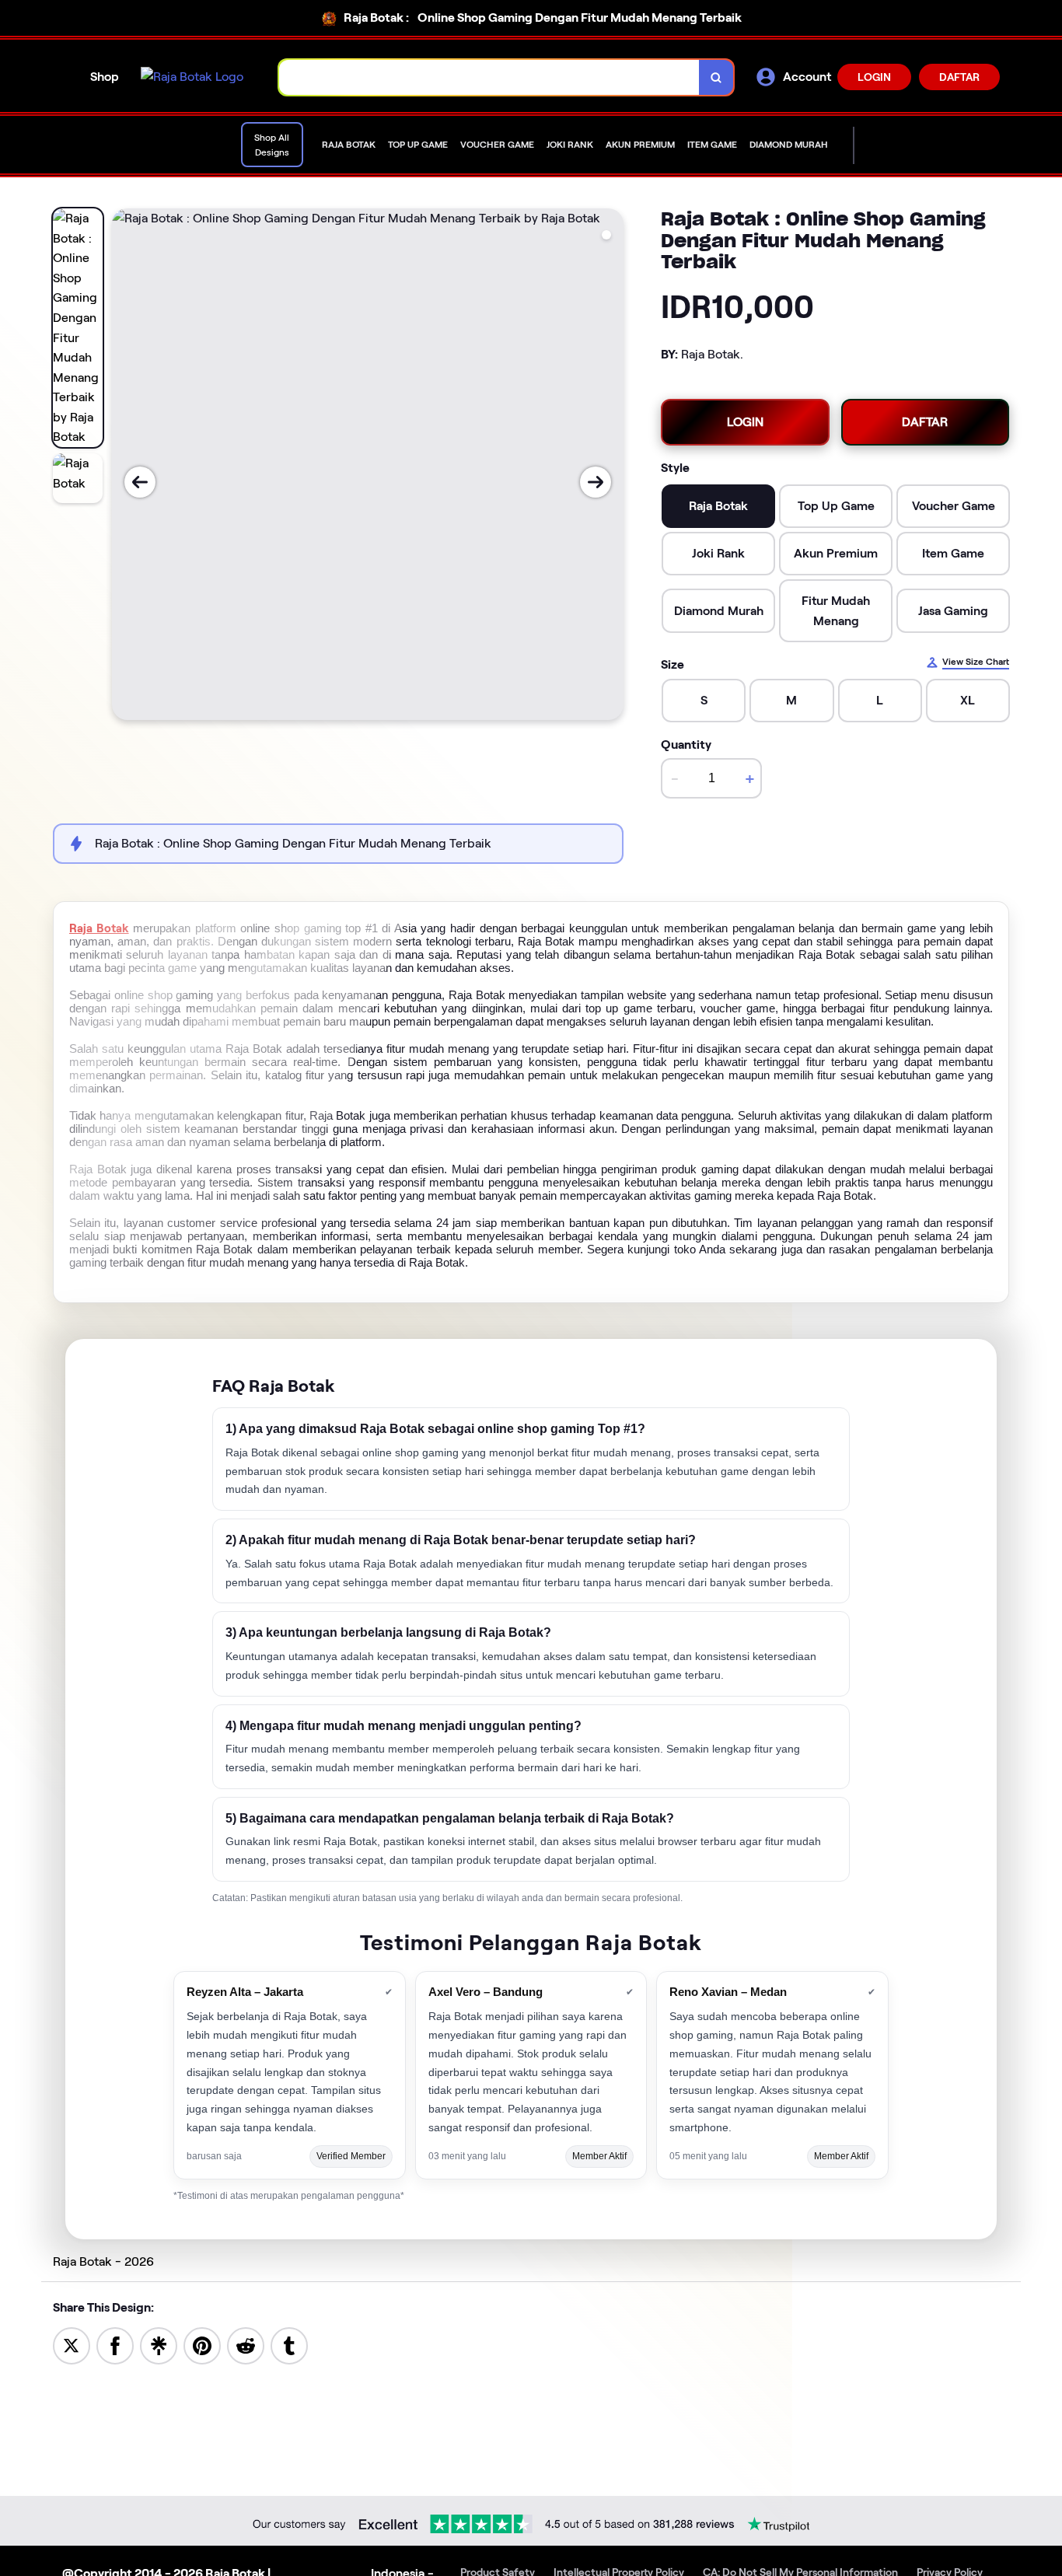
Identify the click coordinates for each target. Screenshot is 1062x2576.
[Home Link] (192, 77)
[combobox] (489, 77)
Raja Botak (99, 928)
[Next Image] (596, 482)
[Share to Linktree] (159, 2345)
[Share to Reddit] (246, 2345)
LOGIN (874, 77)
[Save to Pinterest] (202, 2345)
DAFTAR (959, 77)
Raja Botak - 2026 (103, 2261)
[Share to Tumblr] (289, 2345)
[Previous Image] (140, 482)
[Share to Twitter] (72, 2345)
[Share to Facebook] (115, 2345)
